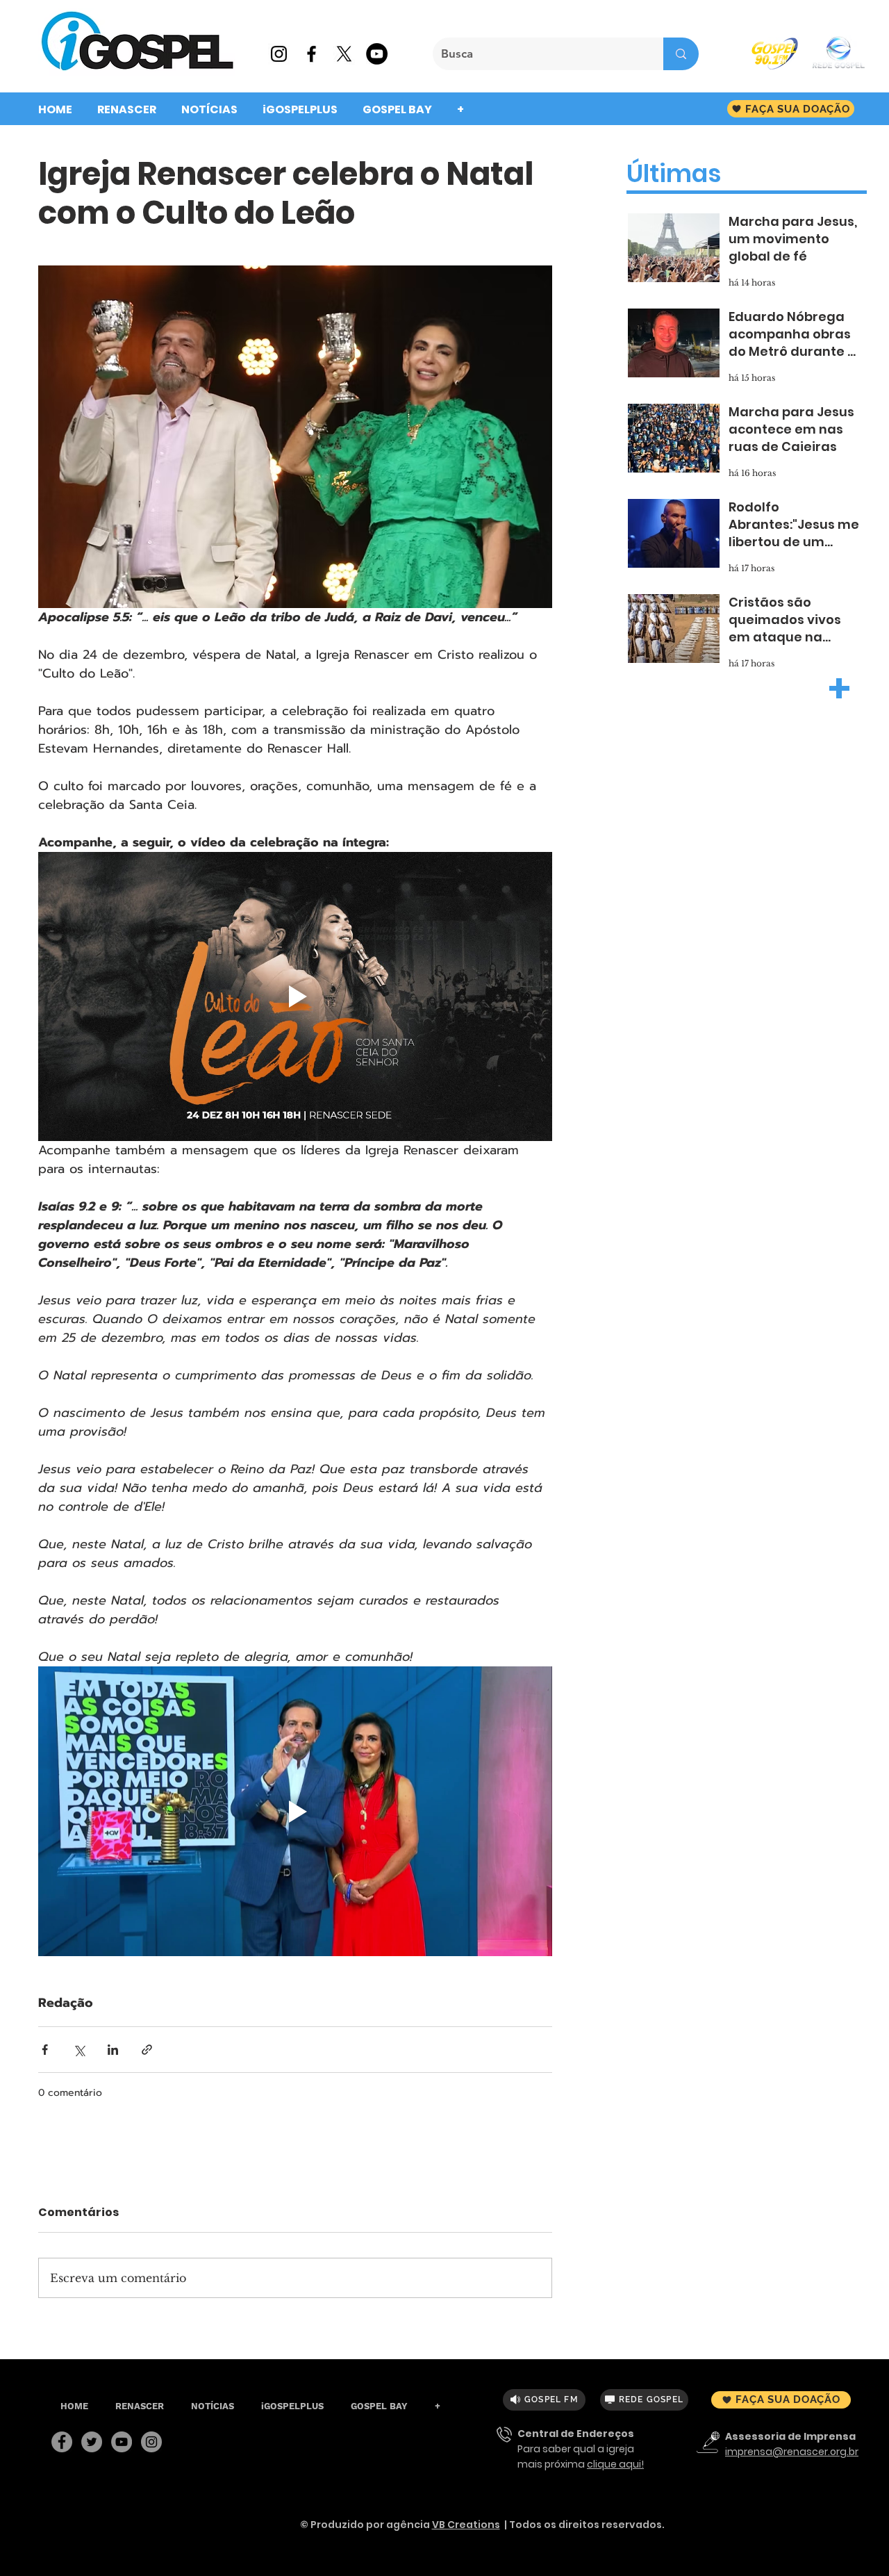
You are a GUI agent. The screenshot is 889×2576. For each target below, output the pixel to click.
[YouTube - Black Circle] (377, 54)
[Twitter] (92, 2442)
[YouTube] (122, 2442)
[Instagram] (151, 2442)
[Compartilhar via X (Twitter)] (79, 2050)
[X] (344, 54)
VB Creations (466, 2525)
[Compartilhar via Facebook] (45, 2050)
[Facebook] (62, 2442)
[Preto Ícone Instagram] (279, 54)
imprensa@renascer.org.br (792, 2452)
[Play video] (295, 996)
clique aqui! (615, 2464)
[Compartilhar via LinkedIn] (113, 2050)
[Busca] (681, 54)
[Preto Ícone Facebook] (311, 54)
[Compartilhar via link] (147, 2050)
